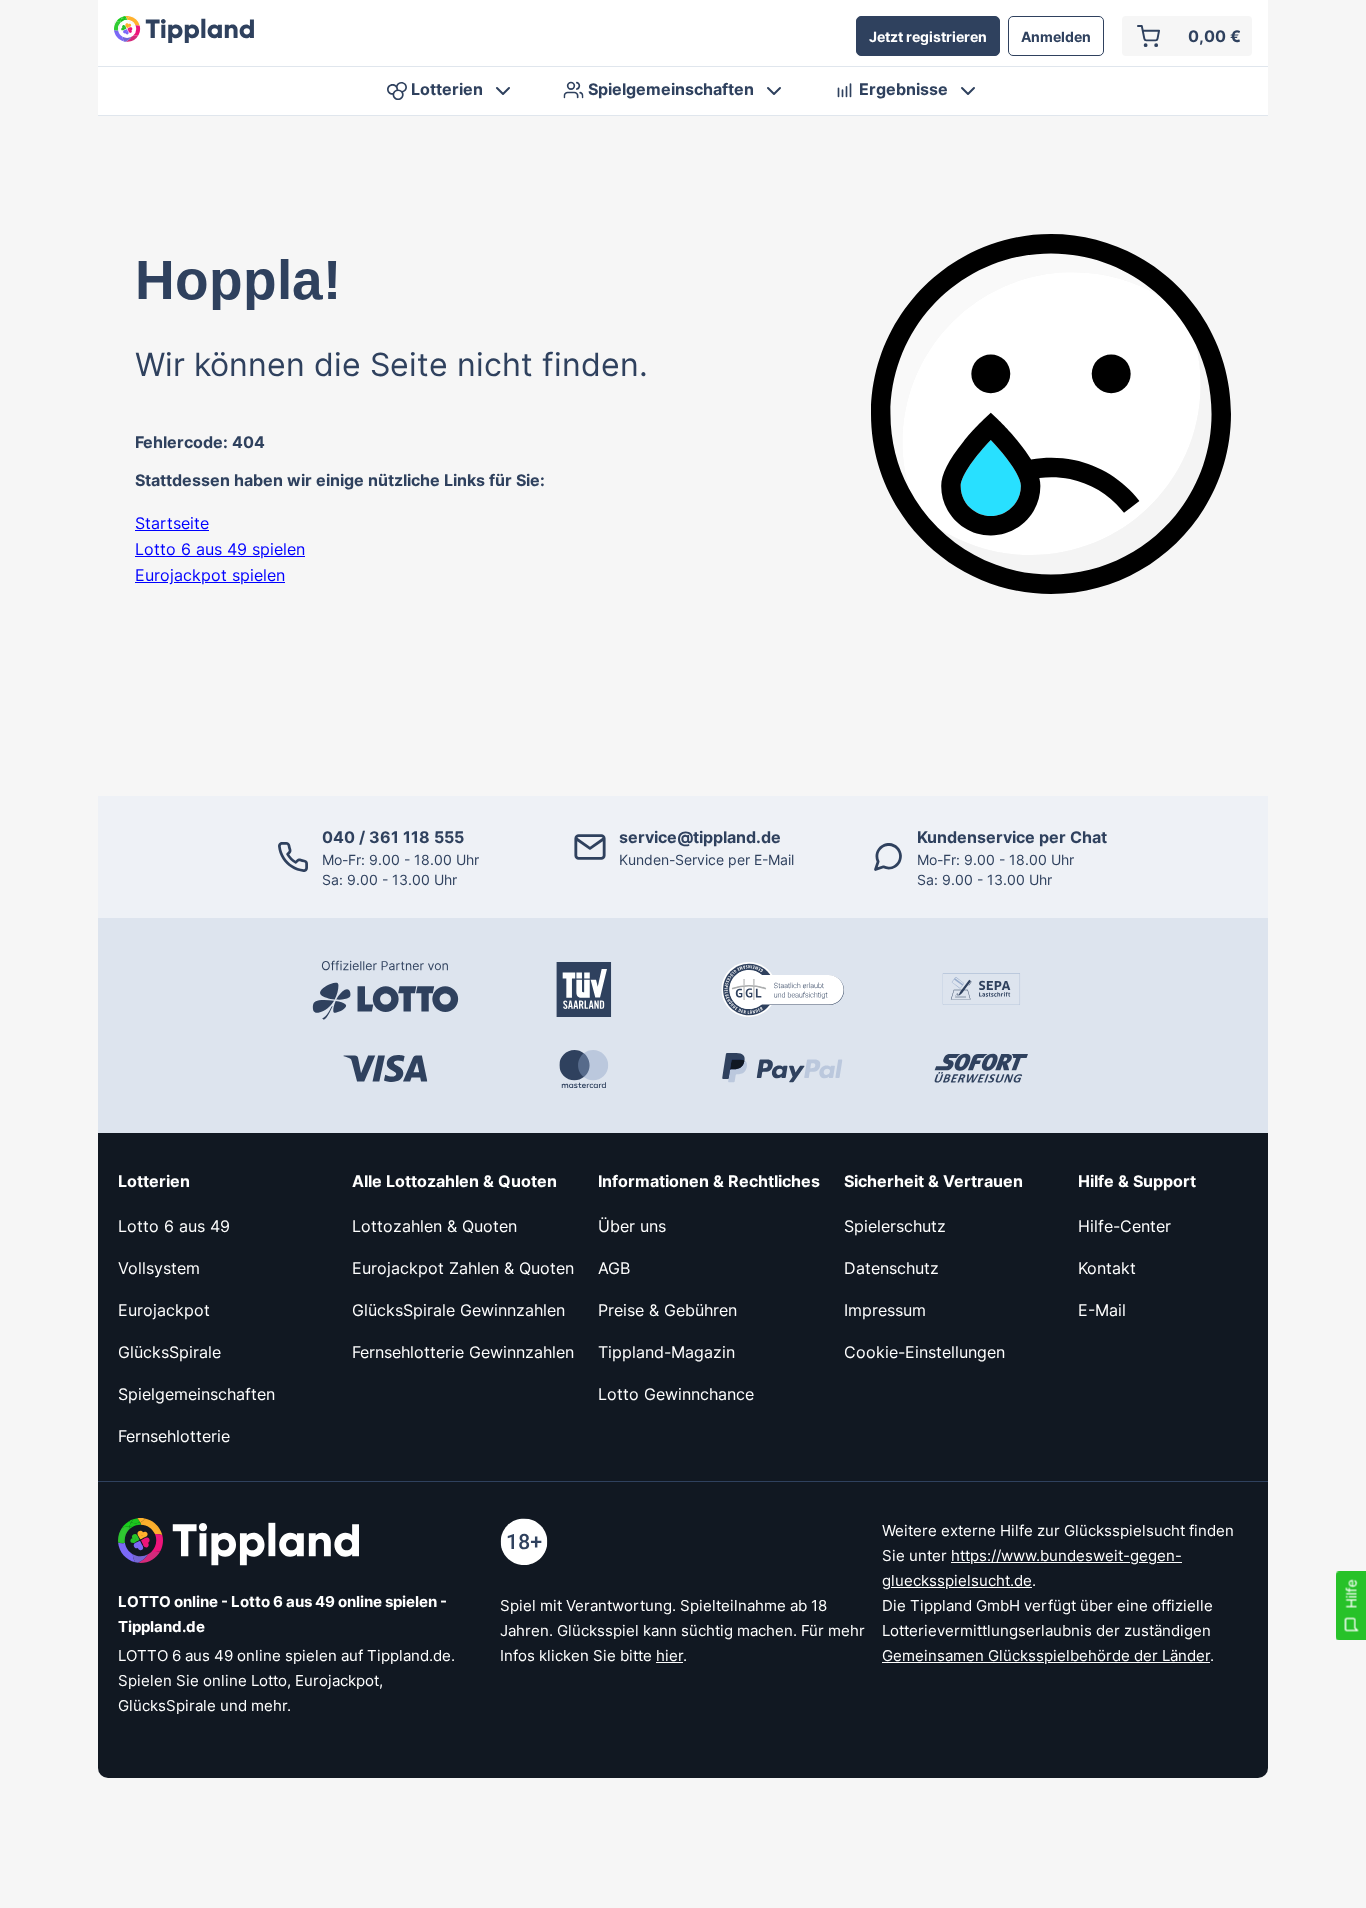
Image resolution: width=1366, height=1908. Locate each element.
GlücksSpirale (169, 1352)
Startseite (172, 523)
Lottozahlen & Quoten (434, 1226)
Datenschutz (891, 1268)
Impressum (885, 1310)
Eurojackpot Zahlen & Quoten (463, 1268)
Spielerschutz (895, 1226)
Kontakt (1107, 1268)
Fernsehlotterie (174, 1436)
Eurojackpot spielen (210, 575)
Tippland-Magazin (666, 1352)
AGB (614, 1268)
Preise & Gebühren (667, 1310)
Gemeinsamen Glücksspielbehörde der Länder (1046, 1655)
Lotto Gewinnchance (676, 1394)
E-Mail (1102, 1310)
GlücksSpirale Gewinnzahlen (458, 1310)
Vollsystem (159, 1268)
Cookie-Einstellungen (924, 1352)
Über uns (632, 1226)
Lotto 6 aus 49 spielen (220, 549)
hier (669, 1655)
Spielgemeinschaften (196, 1394)
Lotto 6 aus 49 (174, 1226)
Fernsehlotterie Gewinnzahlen (463, 1352)
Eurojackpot (164, 1310)
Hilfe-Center (1124, 1226)
